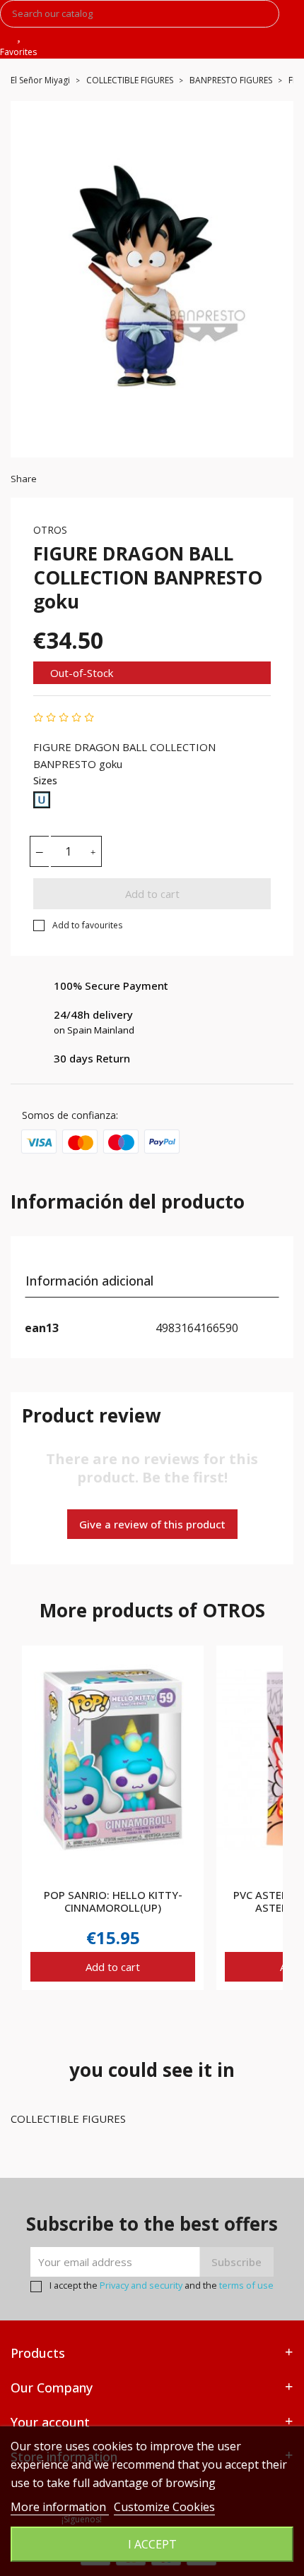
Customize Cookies (164, 2507)
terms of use (246, 2285)
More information (60, 2507)
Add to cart (152, 894)
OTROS (50, 530)
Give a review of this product (152, 1524)
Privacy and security (141, 2285)
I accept (152, 2544)
